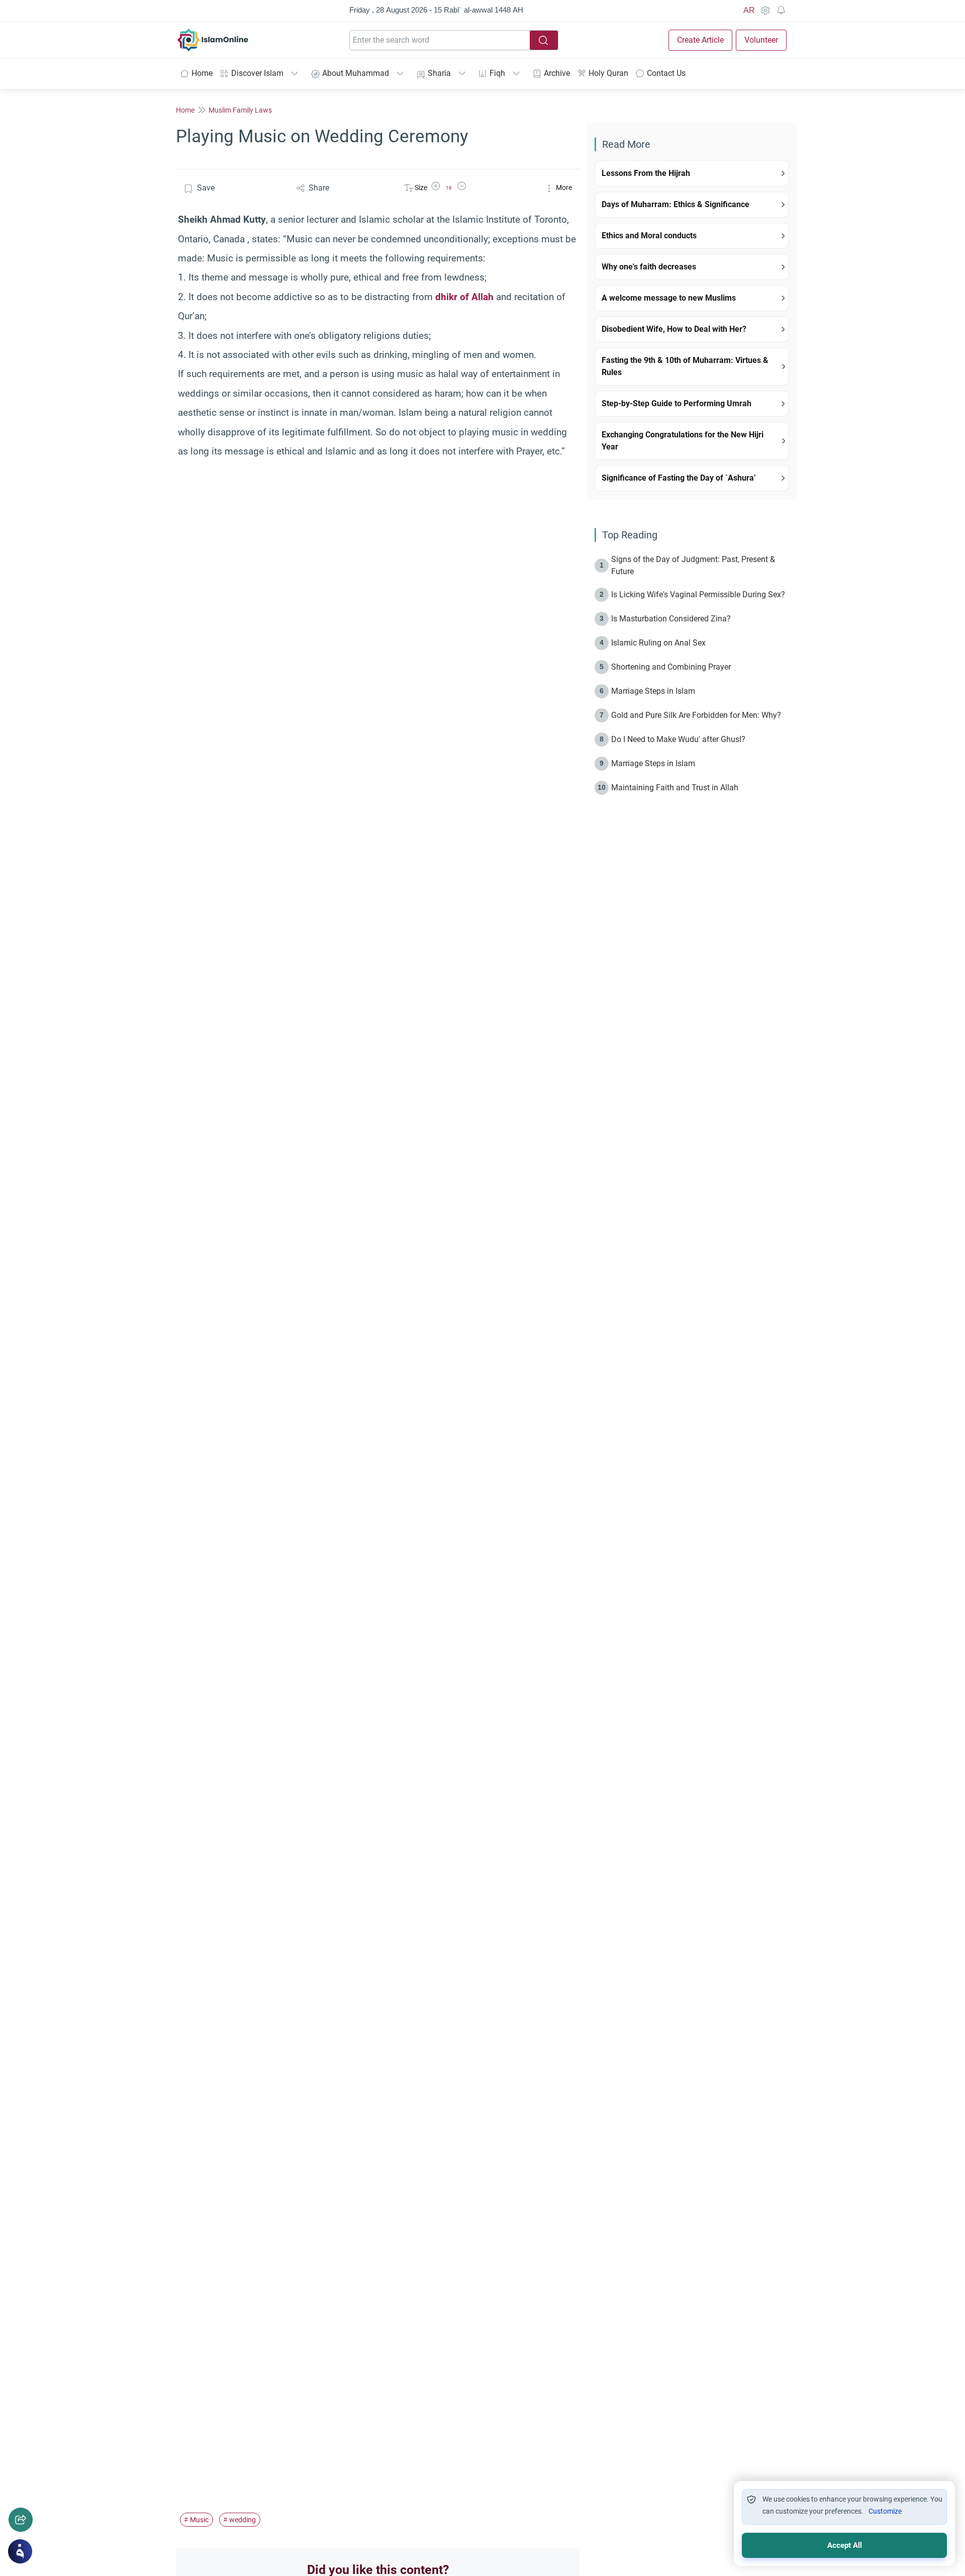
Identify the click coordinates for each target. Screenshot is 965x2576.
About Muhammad (356, 73)
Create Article (700, 40)
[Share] (21, 2520)
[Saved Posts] (781, 11)
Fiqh (497, 73)
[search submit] (544, 40)
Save (206, 188)
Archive (557, 73)
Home (202, 73)
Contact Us (666, 73)
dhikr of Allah (464, 297)
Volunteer (761, 40)
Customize (885, 2511)
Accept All (845, 2545)
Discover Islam (257, 73)
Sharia (439, 73)
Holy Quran (608, 73)
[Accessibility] (765, 11)
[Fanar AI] (20, 2551)
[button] (436, 188)
